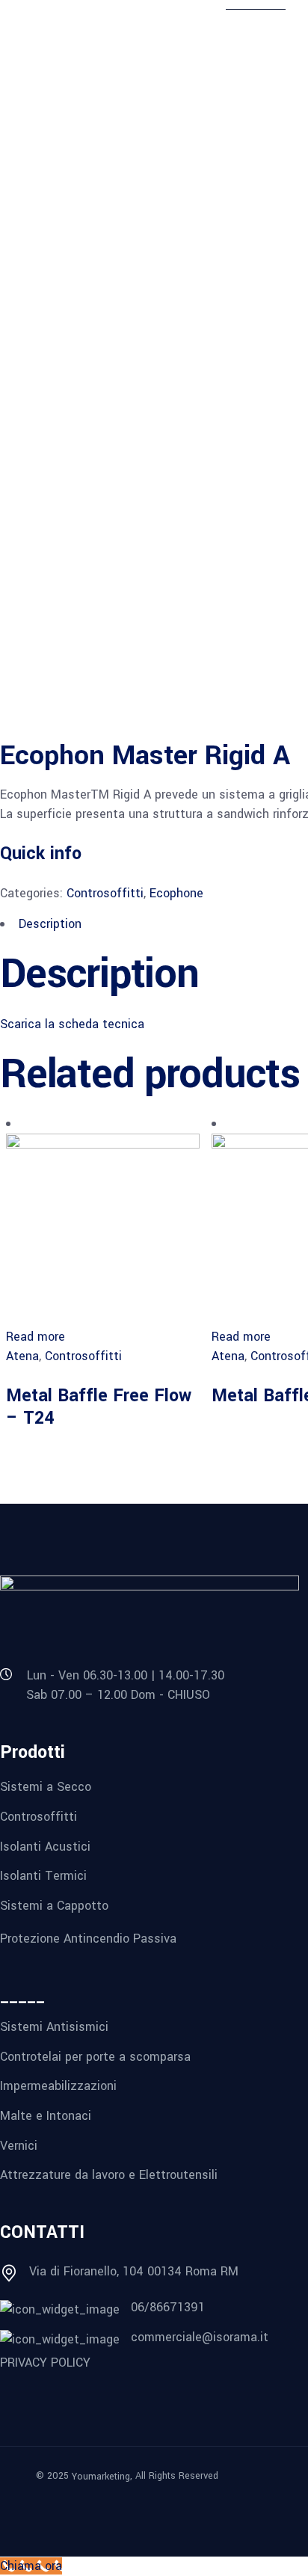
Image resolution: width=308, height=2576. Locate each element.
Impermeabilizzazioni (58, 2086)
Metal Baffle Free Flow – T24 (99, 1407)
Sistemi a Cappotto (54, 1906)
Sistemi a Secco (46, 1787)
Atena (22, 1356)
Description (50, 924)
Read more (36, 1337)
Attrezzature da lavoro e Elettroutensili (109, 2175)
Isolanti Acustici (45, 1846)
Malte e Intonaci (46, 2116)
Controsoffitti (105, 893)
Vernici (19, 2145)
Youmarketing (101, 2477)
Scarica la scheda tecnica (72, 1024)
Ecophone (176, 893)
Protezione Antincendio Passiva (88, 1938)
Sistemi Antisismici (54, 2027)
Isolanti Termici (43, 1876)
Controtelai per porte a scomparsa (95, 2056)
